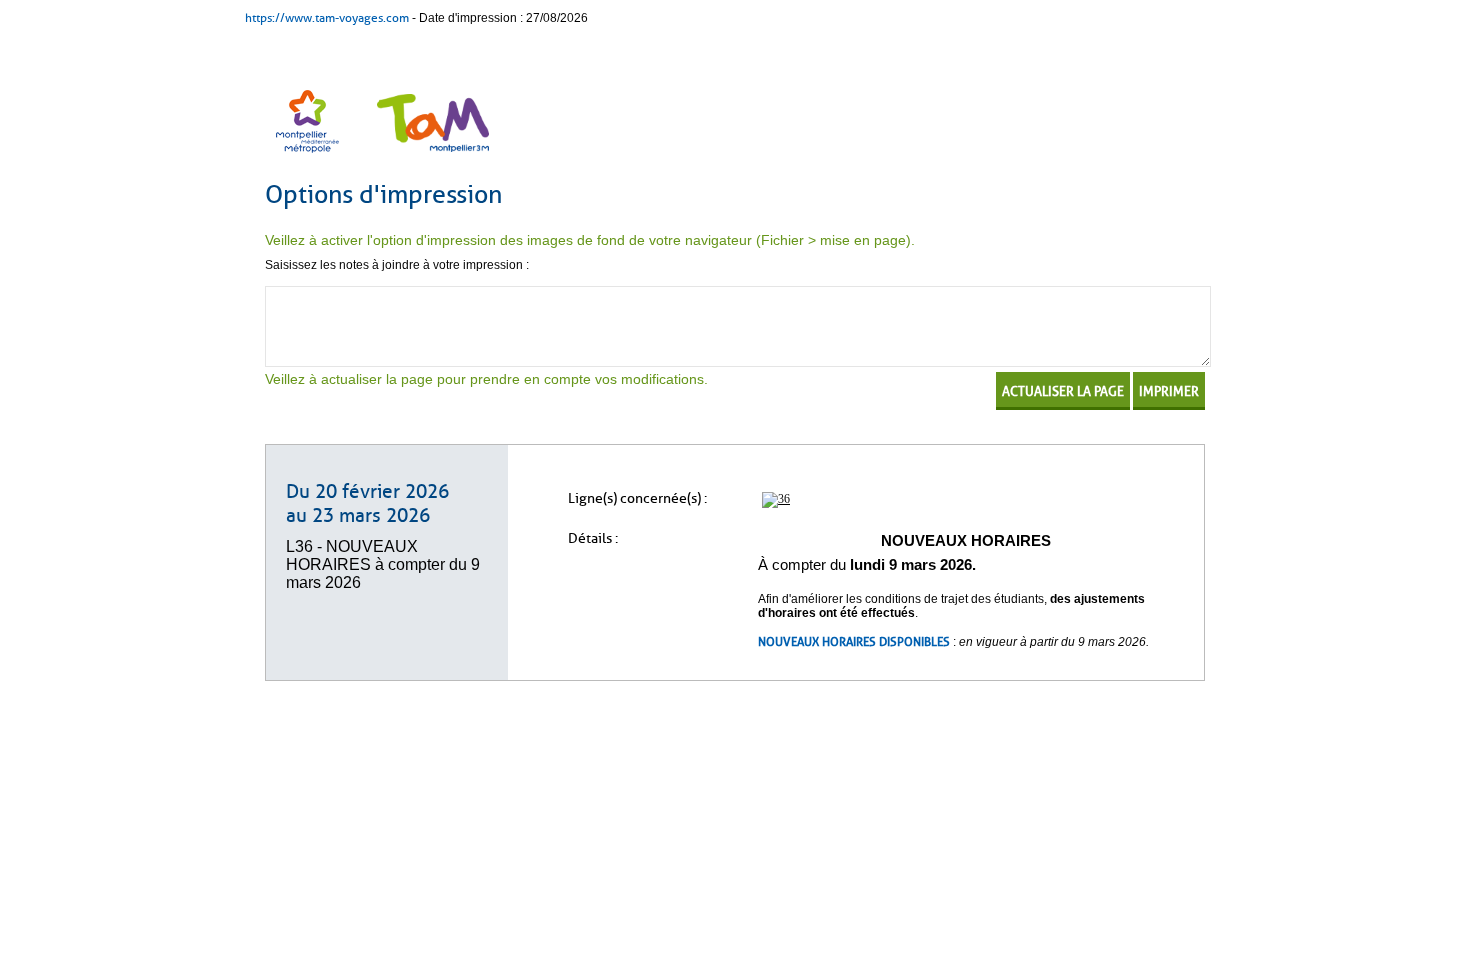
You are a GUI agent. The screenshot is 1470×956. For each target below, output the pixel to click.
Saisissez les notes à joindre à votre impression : (397, 265)
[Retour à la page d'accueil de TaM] (430, 155)
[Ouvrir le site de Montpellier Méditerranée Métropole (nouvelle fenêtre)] (309, 155)
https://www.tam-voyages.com (327, 18)
